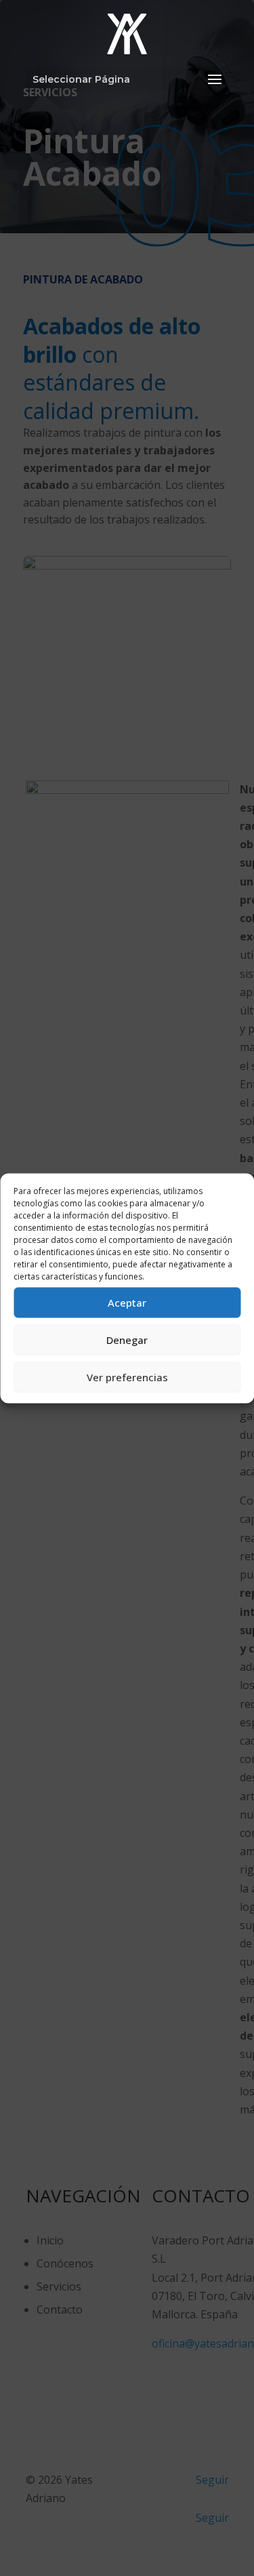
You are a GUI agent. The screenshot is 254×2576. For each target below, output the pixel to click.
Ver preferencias (127, 1377)
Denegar (127, 1340)
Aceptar (127, 1303)
